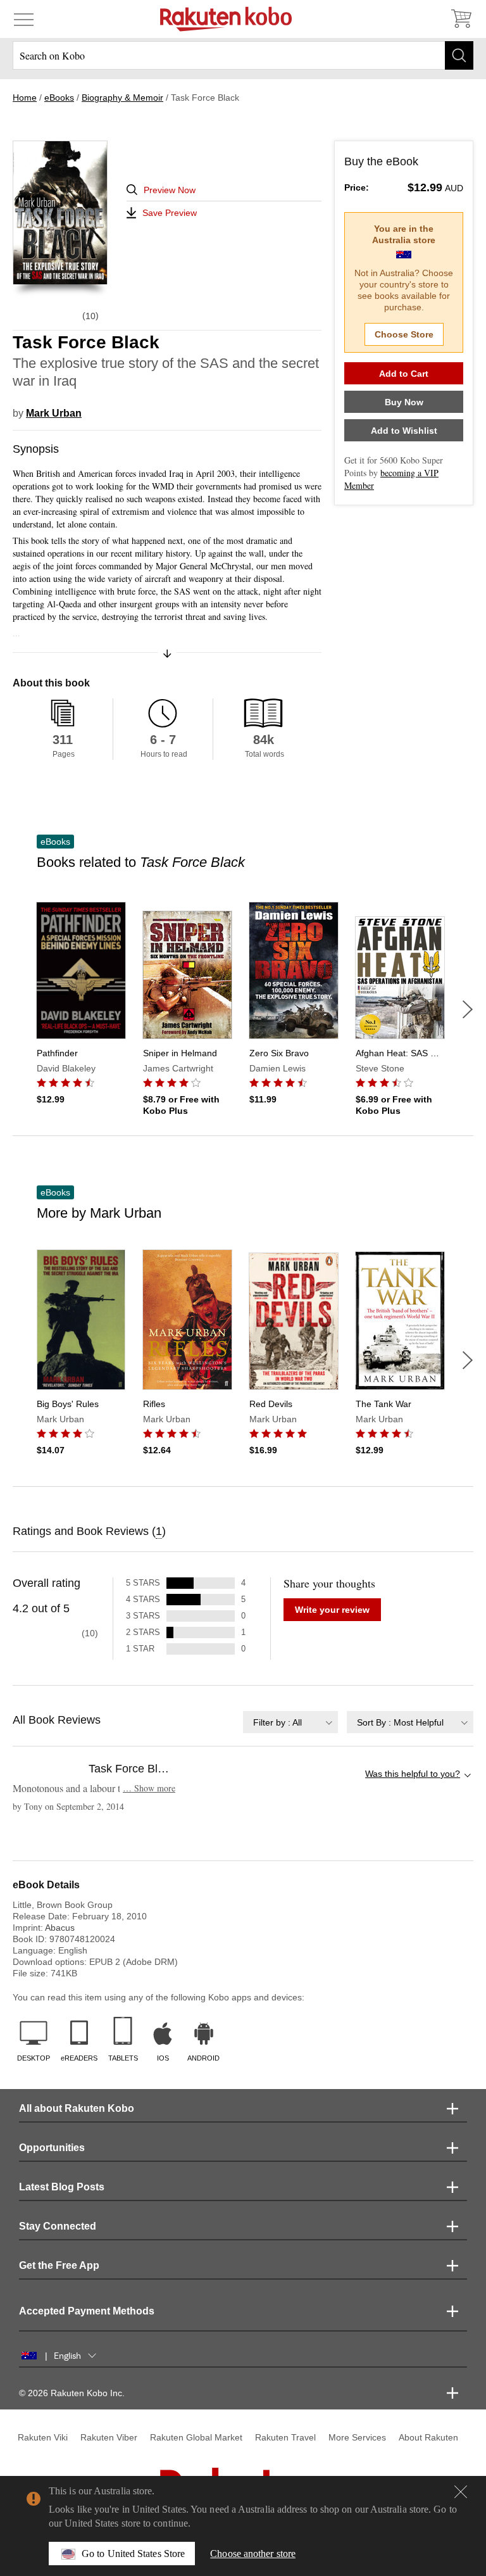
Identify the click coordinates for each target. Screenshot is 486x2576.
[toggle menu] (24, 19)
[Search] (459, 55)
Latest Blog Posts (62, 2187)
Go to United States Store (133, 2554)
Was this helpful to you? (413, 1774)
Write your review (332, 1610)
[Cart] (461, 19)
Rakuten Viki (43, 2437)
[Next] (468, 1009)
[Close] (461, 2492)
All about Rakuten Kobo (77, 2108)
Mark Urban (54, 413)
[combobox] (290, 1722)
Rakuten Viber (109, 2437)
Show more (149, 1788)
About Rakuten (428, 2437)
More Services (357, 2437)
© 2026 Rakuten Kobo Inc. (72, 2393)
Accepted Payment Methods (87, 2311)
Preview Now (170, 190)
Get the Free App (59, 2265)
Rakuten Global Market (196, 2437)
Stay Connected (58, 2226)
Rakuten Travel (285, 2437)
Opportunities (52, 2148)
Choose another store (253, 2554)
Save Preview (170, 213)
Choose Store (404, 334)
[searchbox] (243, 55)
